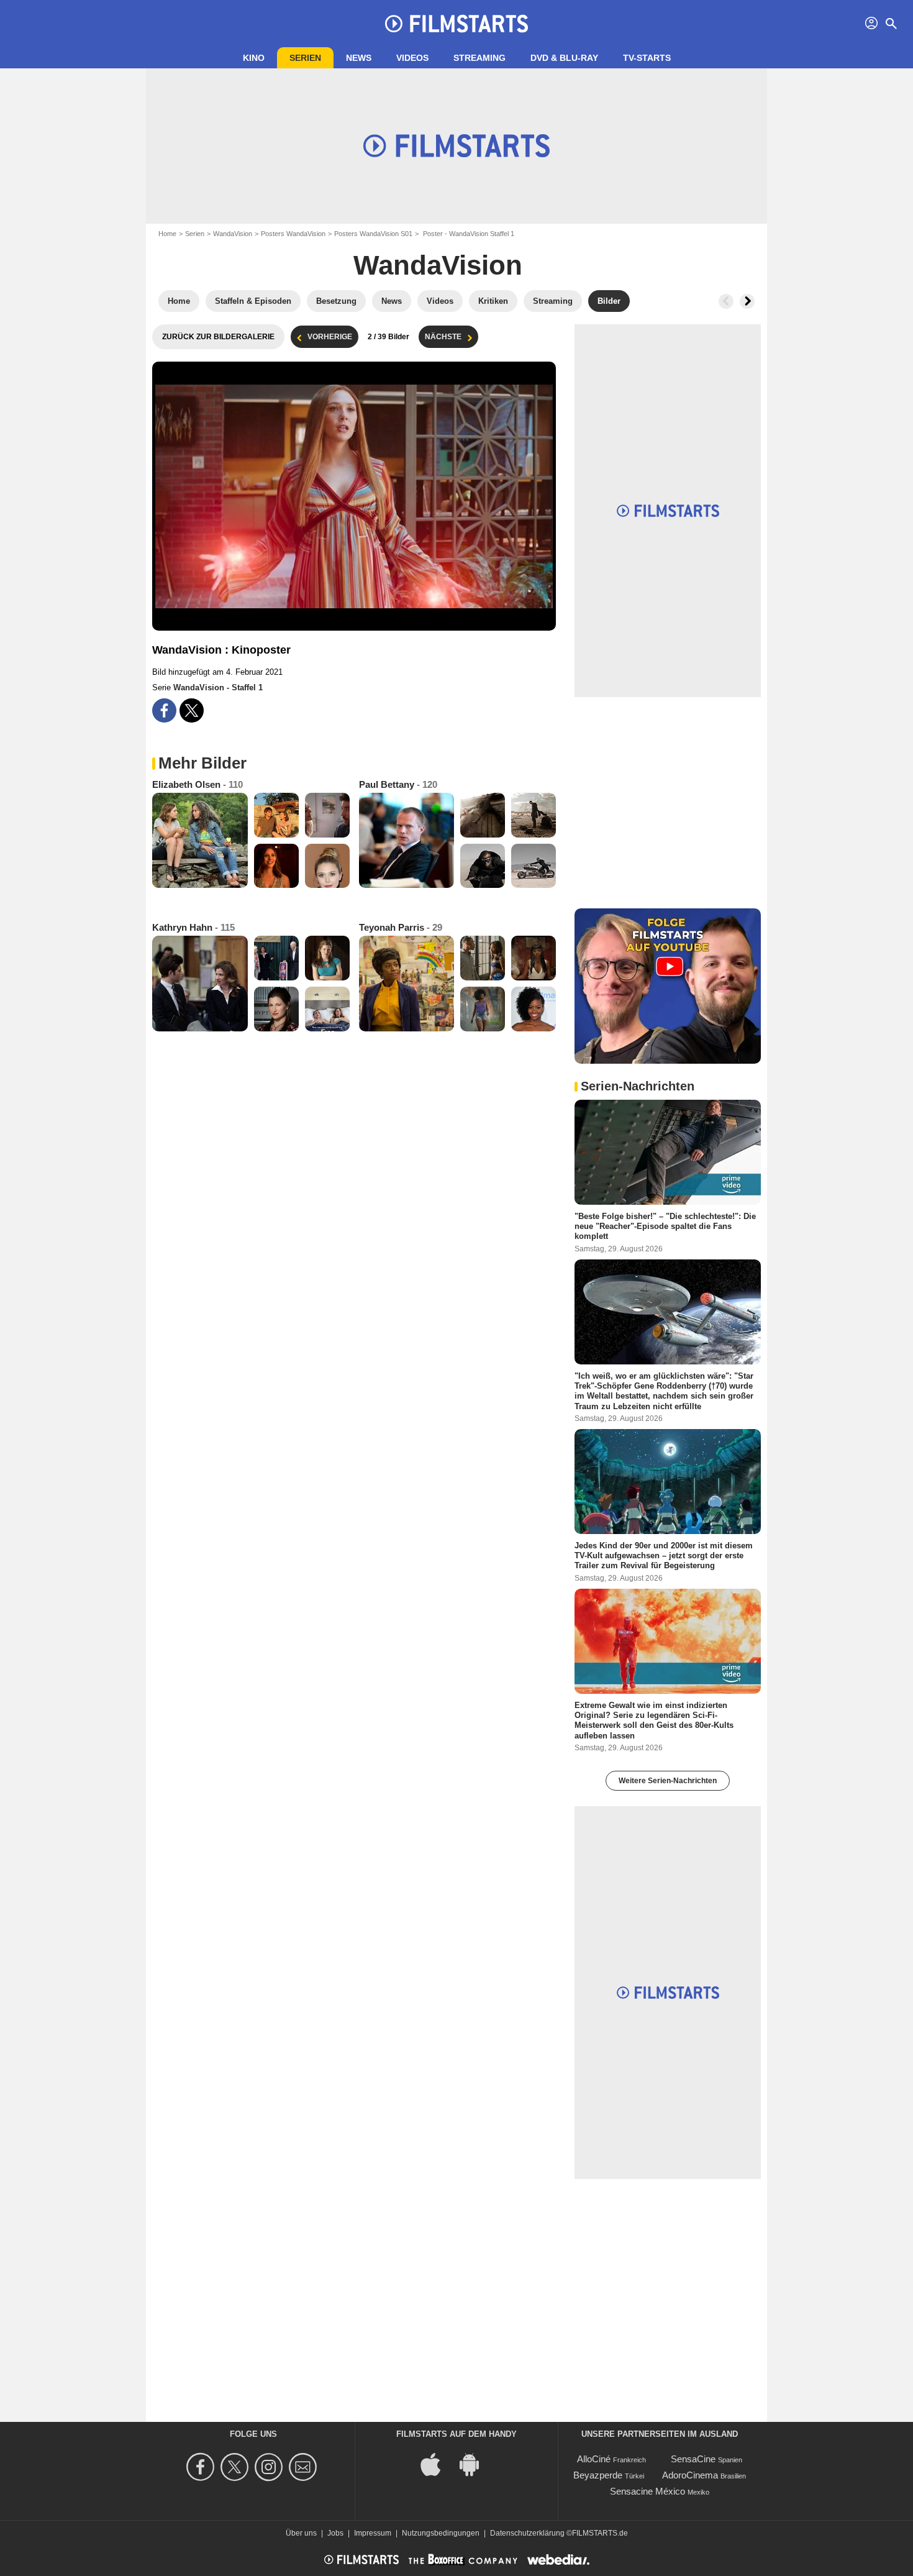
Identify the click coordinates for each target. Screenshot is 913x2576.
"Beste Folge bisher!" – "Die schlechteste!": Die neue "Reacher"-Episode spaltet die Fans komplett (665, 1226)
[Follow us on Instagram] (270, 2467)
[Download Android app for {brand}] (476, 2464)
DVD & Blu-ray (564, 58)
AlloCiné (594, 2459)
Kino (254, 58)
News (359, 58)
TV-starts (647, 58)
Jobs (335, 2533)
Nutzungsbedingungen (441, 2533)
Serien (305, 58)
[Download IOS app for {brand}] (437, 2464)
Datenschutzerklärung (527, 2533)
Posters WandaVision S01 (373, 234)
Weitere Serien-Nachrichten (668, 1781)
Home (167, 234)
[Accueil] (457, 24)
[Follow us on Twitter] (236, 2467)
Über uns (301, 2533)
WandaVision (233, 234)
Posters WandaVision (293, 234)
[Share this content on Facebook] (164, 710)
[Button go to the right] (747, 301)
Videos (412, 58)
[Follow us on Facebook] (202, 2467)
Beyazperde (598, 2475)
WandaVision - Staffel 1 (218, 687)
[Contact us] (305, 2467)
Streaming (479, 58)
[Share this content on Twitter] (192, 710)
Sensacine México (647, 2491)
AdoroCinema (690, 2475)
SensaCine (693, 2459)
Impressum (373, 2533)
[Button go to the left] (726, 301)
